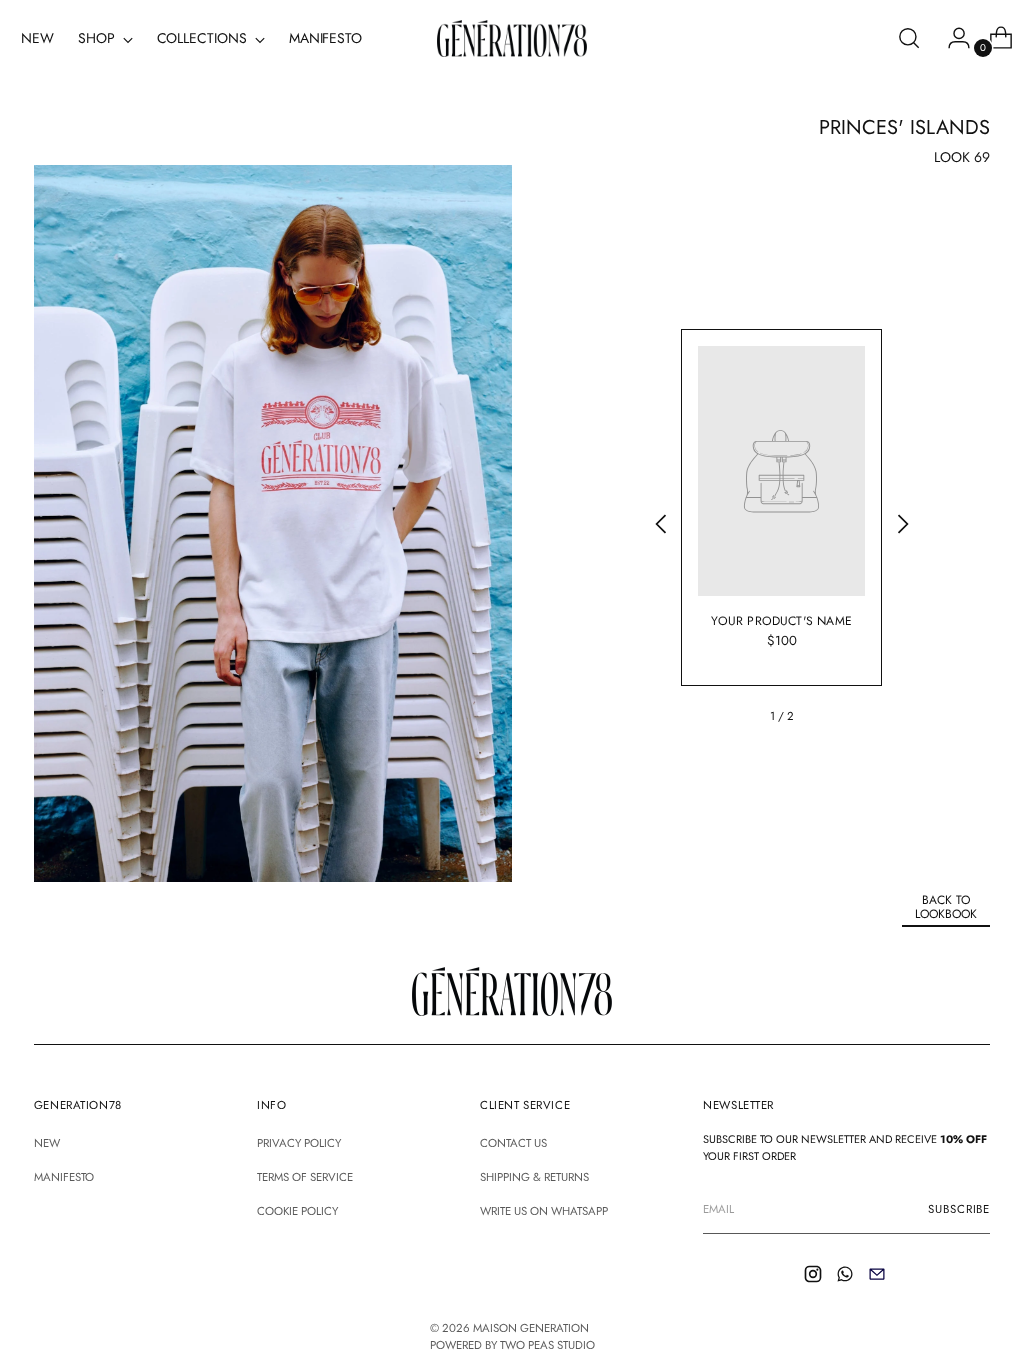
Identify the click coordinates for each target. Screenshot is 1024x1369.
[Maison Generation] (512, 38)
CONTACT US (513, 1143)
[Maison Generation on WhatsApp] (847, 1276)
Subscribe (959, 1209)
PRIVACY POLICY (299, 1143)
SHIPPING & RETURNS (534, 1177)
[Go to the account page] (951, 38)
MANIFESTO (64, 1177)
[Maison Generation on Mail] (879, 1276)
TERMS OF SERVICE (305, 1177)
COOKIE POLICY (297, 1211)
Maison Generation (531, 1328)
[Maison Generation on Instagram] (815, 1276)
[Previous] (661, 527)
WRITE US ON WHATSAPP (544, 1211)
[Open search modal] (909, 38)
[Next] (902, 527)
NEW (47, 1143)
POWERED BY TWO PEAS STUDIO (512, 1345)
